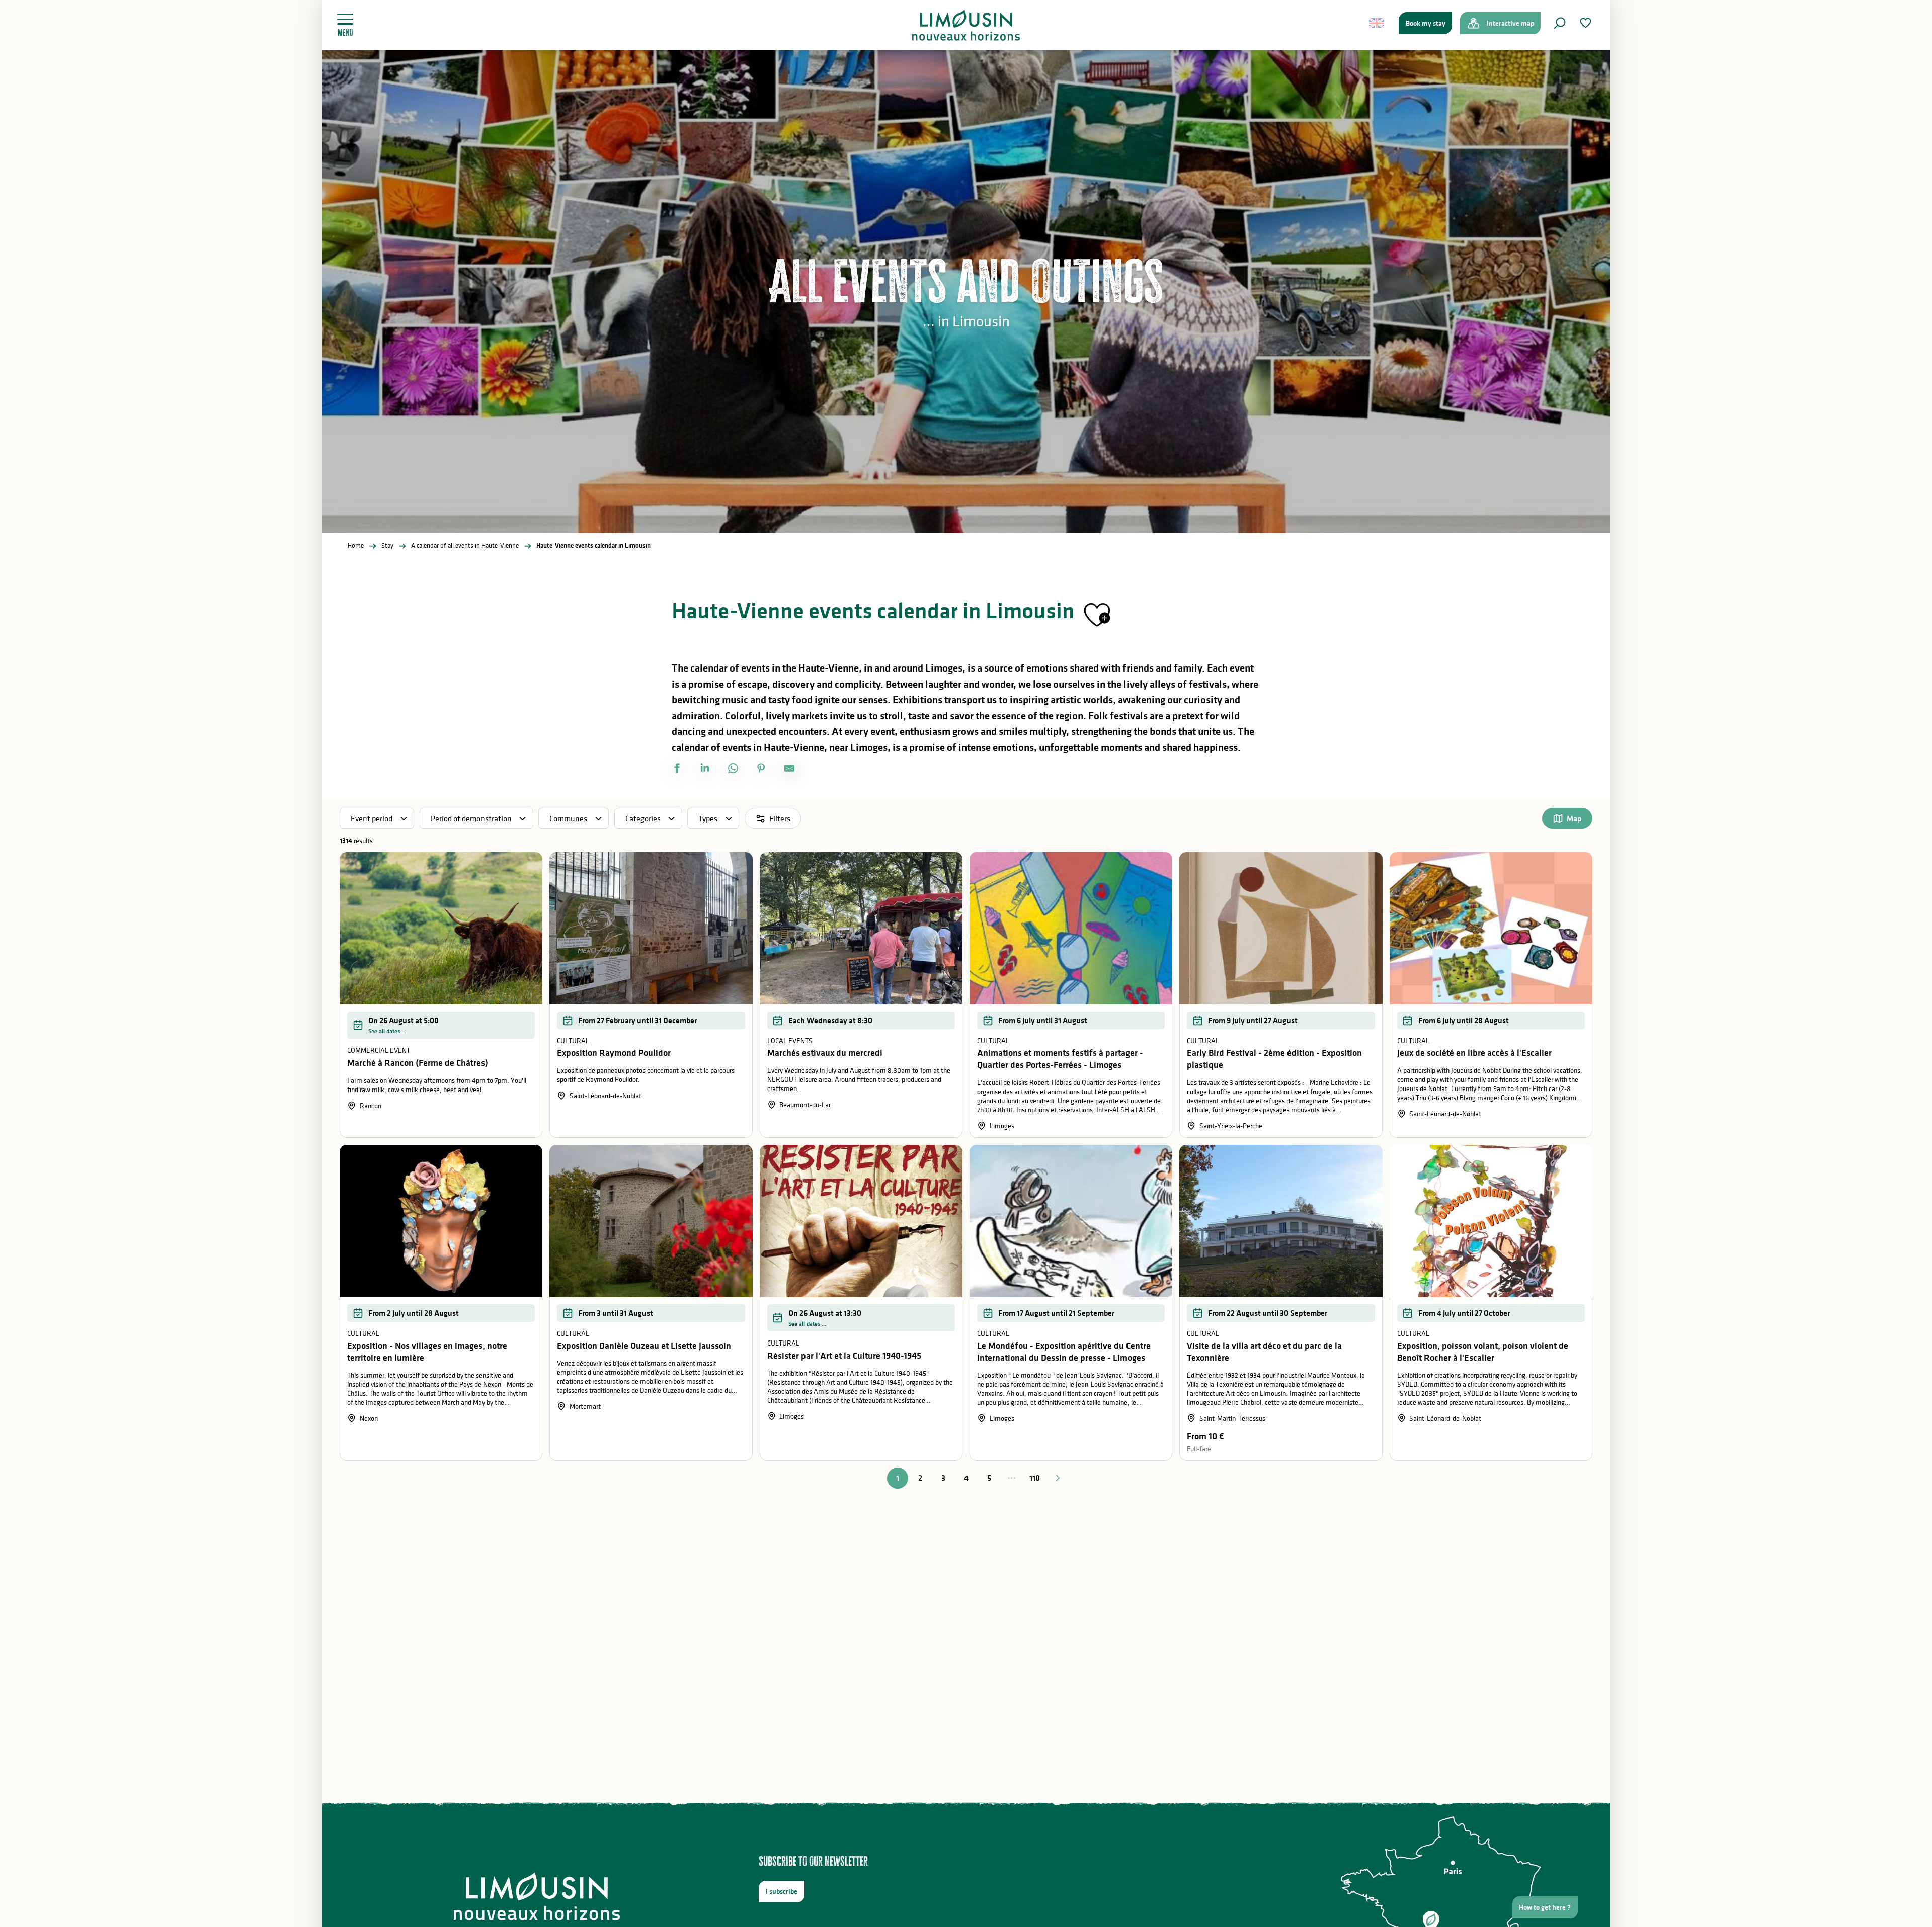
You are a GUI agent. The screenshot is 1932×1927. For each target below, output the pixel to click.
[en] (1377, 23)
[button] (1560, 23)
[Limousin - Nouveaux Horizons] (966, 25)
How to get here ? (1545, 1907)
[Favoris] (1587, 23)
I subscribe (782, 1891)
